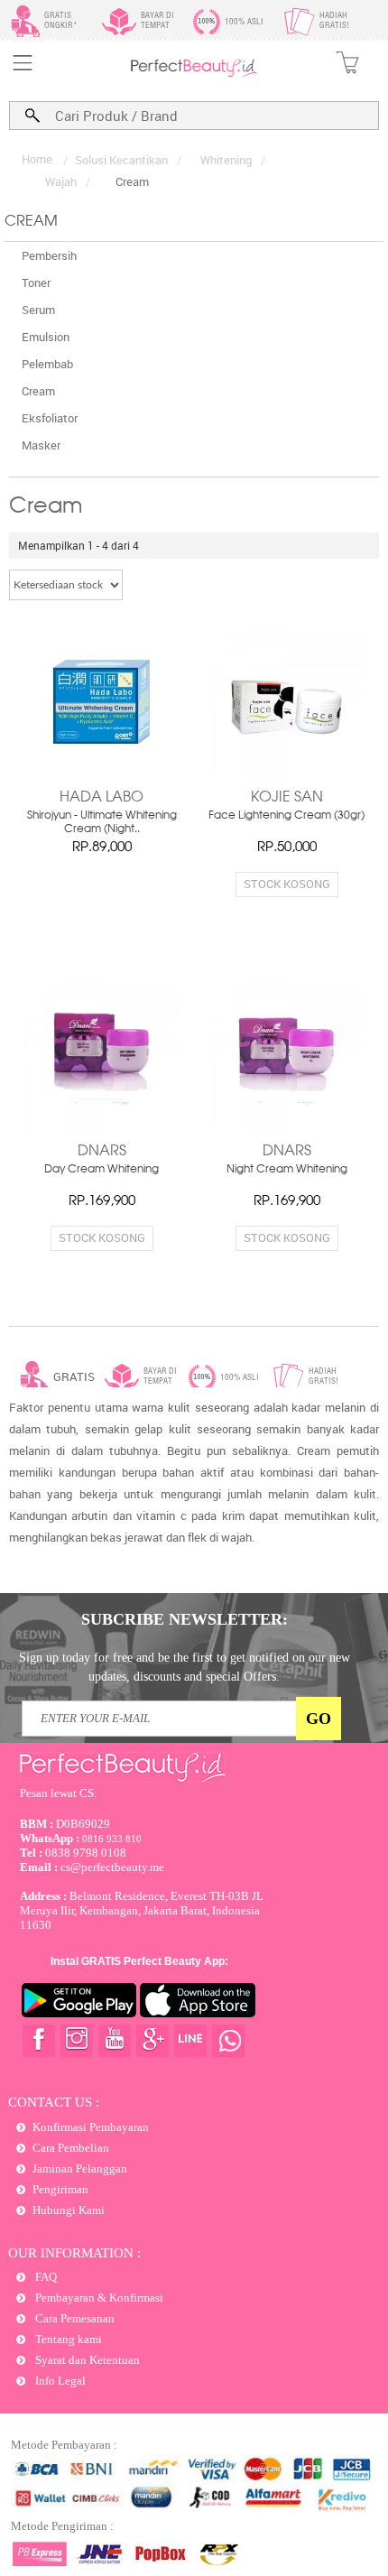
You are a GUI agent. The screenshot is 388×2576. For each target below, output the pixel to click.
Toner (36, 283)
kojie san (287, 798)
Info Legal (59, 2381)
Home (37, 159)
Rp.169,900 (102, 1201)
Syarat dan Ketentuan (86, 2360)
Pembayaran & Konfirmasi (98, 2298)
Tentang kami (67, 2339)
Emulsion (46, 337)
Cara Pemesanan (74, 2318)
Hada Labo (102, 798)
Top (356, 2497)
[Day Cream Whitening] (102, 1056)
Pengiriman (60, 2189)
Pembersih (49, 255)
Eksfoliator (50, 418)
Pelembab (47, 364)
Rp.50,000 (287, 848)
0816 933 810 (81, 1839)
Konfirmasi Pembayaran (91, 2127)
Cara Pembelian (71, 2148)
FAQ (45, 2277)
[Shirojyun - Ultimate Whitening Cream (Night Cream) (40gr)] (102, 702)
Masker (41, 445)
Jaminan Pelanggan (80, 2168)
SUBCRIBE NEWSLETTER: (185, 1619)
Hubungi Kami (69, 2210)
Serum (38, 310)
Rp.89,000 (102, 848)
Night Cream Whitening (287, 1170)
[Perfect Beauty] (194, 74)
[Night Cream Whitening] (286, 1056)
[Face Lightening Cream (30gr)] (286, 702)
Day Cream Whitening (102, 1170)
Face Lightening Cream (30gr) (286, 816)
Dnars (102, 1152)
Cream (38, 391)
